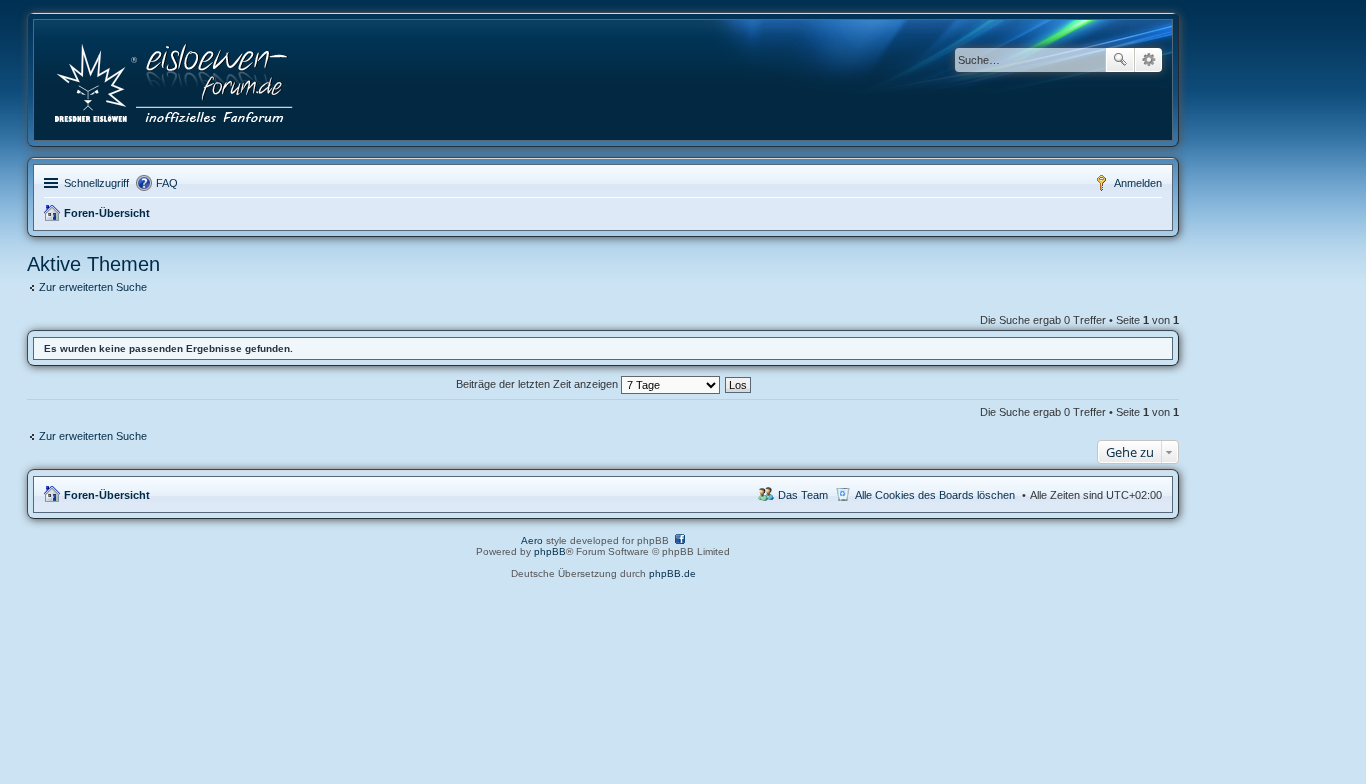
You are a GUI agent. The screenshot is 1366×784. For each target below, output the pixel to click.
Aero (532, 540)
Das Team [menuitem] (803, 495)
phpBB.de (672, 573)
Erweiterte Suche (1148, 60)
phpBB (550, 551)
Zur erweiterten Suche (93, 287)
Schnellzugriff (96, 183)
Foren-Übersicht (107, 213)
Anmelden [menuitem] (1138, 183)
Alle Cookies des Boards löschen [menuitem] (935, 495)
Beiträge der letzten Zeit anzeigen (538, 384)
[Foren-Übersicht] (175, 80)
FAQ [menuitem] (167, 183)
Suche (1120, 60)
